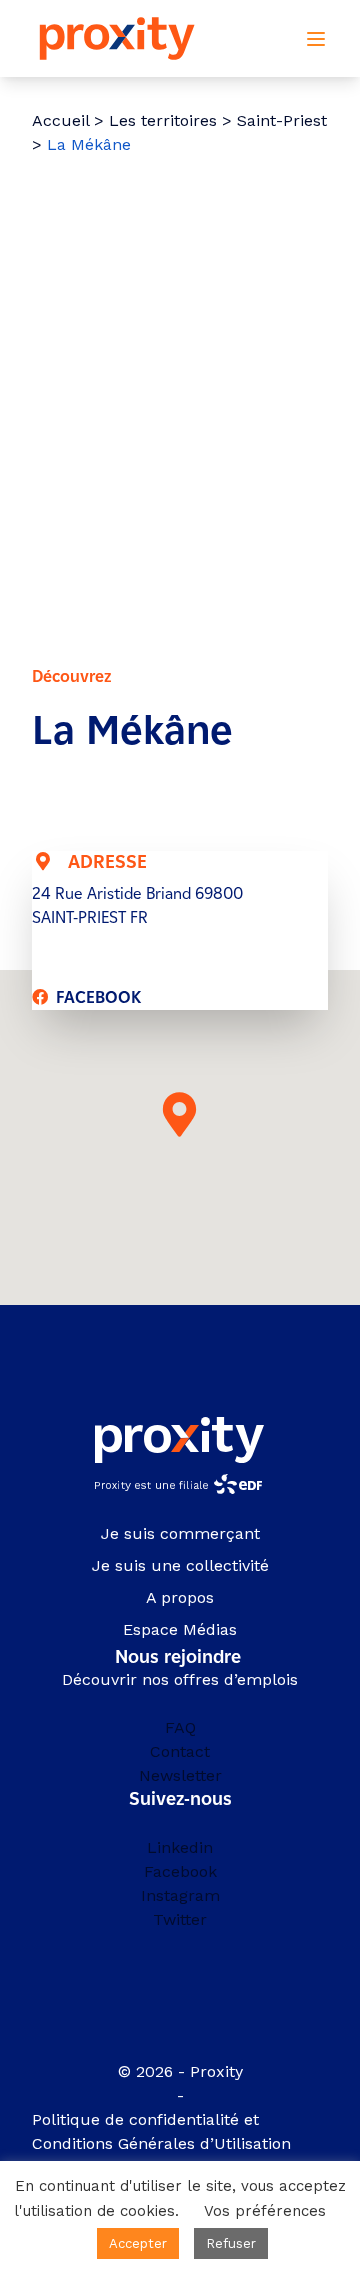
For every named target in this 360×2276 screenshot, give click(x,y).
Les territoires (163, 120)
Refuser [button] (231, 2243)
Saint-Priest (282, 120)
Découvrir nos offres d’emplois (180, 1679)
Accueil (60, 120)
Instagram (180, 1895)
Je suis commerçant (180, 1533)
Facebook (180, 1871)
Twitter (180, 1919)
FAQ (180, 1727)
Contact (180, 1751)
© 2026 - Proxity (180, 2071)
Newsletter (180, 1775)
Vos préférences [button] (265, 2211)
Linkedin (180, 1847)
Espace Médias (180, 1629)
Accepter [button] (138, 2243)
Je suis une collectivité (180, 1565)
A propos (180, 1597)
